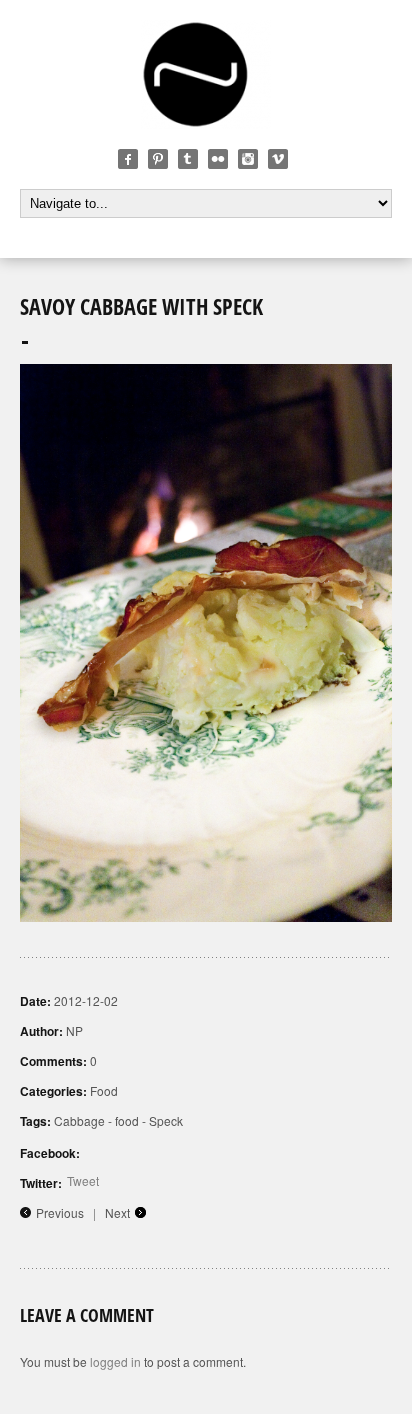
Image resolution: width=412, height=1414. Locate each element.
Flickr (218, 159)
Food (104, 1090)
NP (74, 1030)
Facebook (128, 159)
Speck (166, 1120)
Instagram (248, 159)
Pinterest (158, 159)
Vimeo (278, 159)
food (127, 1120)
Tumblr (188, 159)
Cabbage (79, 1120)
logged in (115, 1361)
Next (117, 1212)
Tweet (83, 1180)
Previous (60, 1212)
